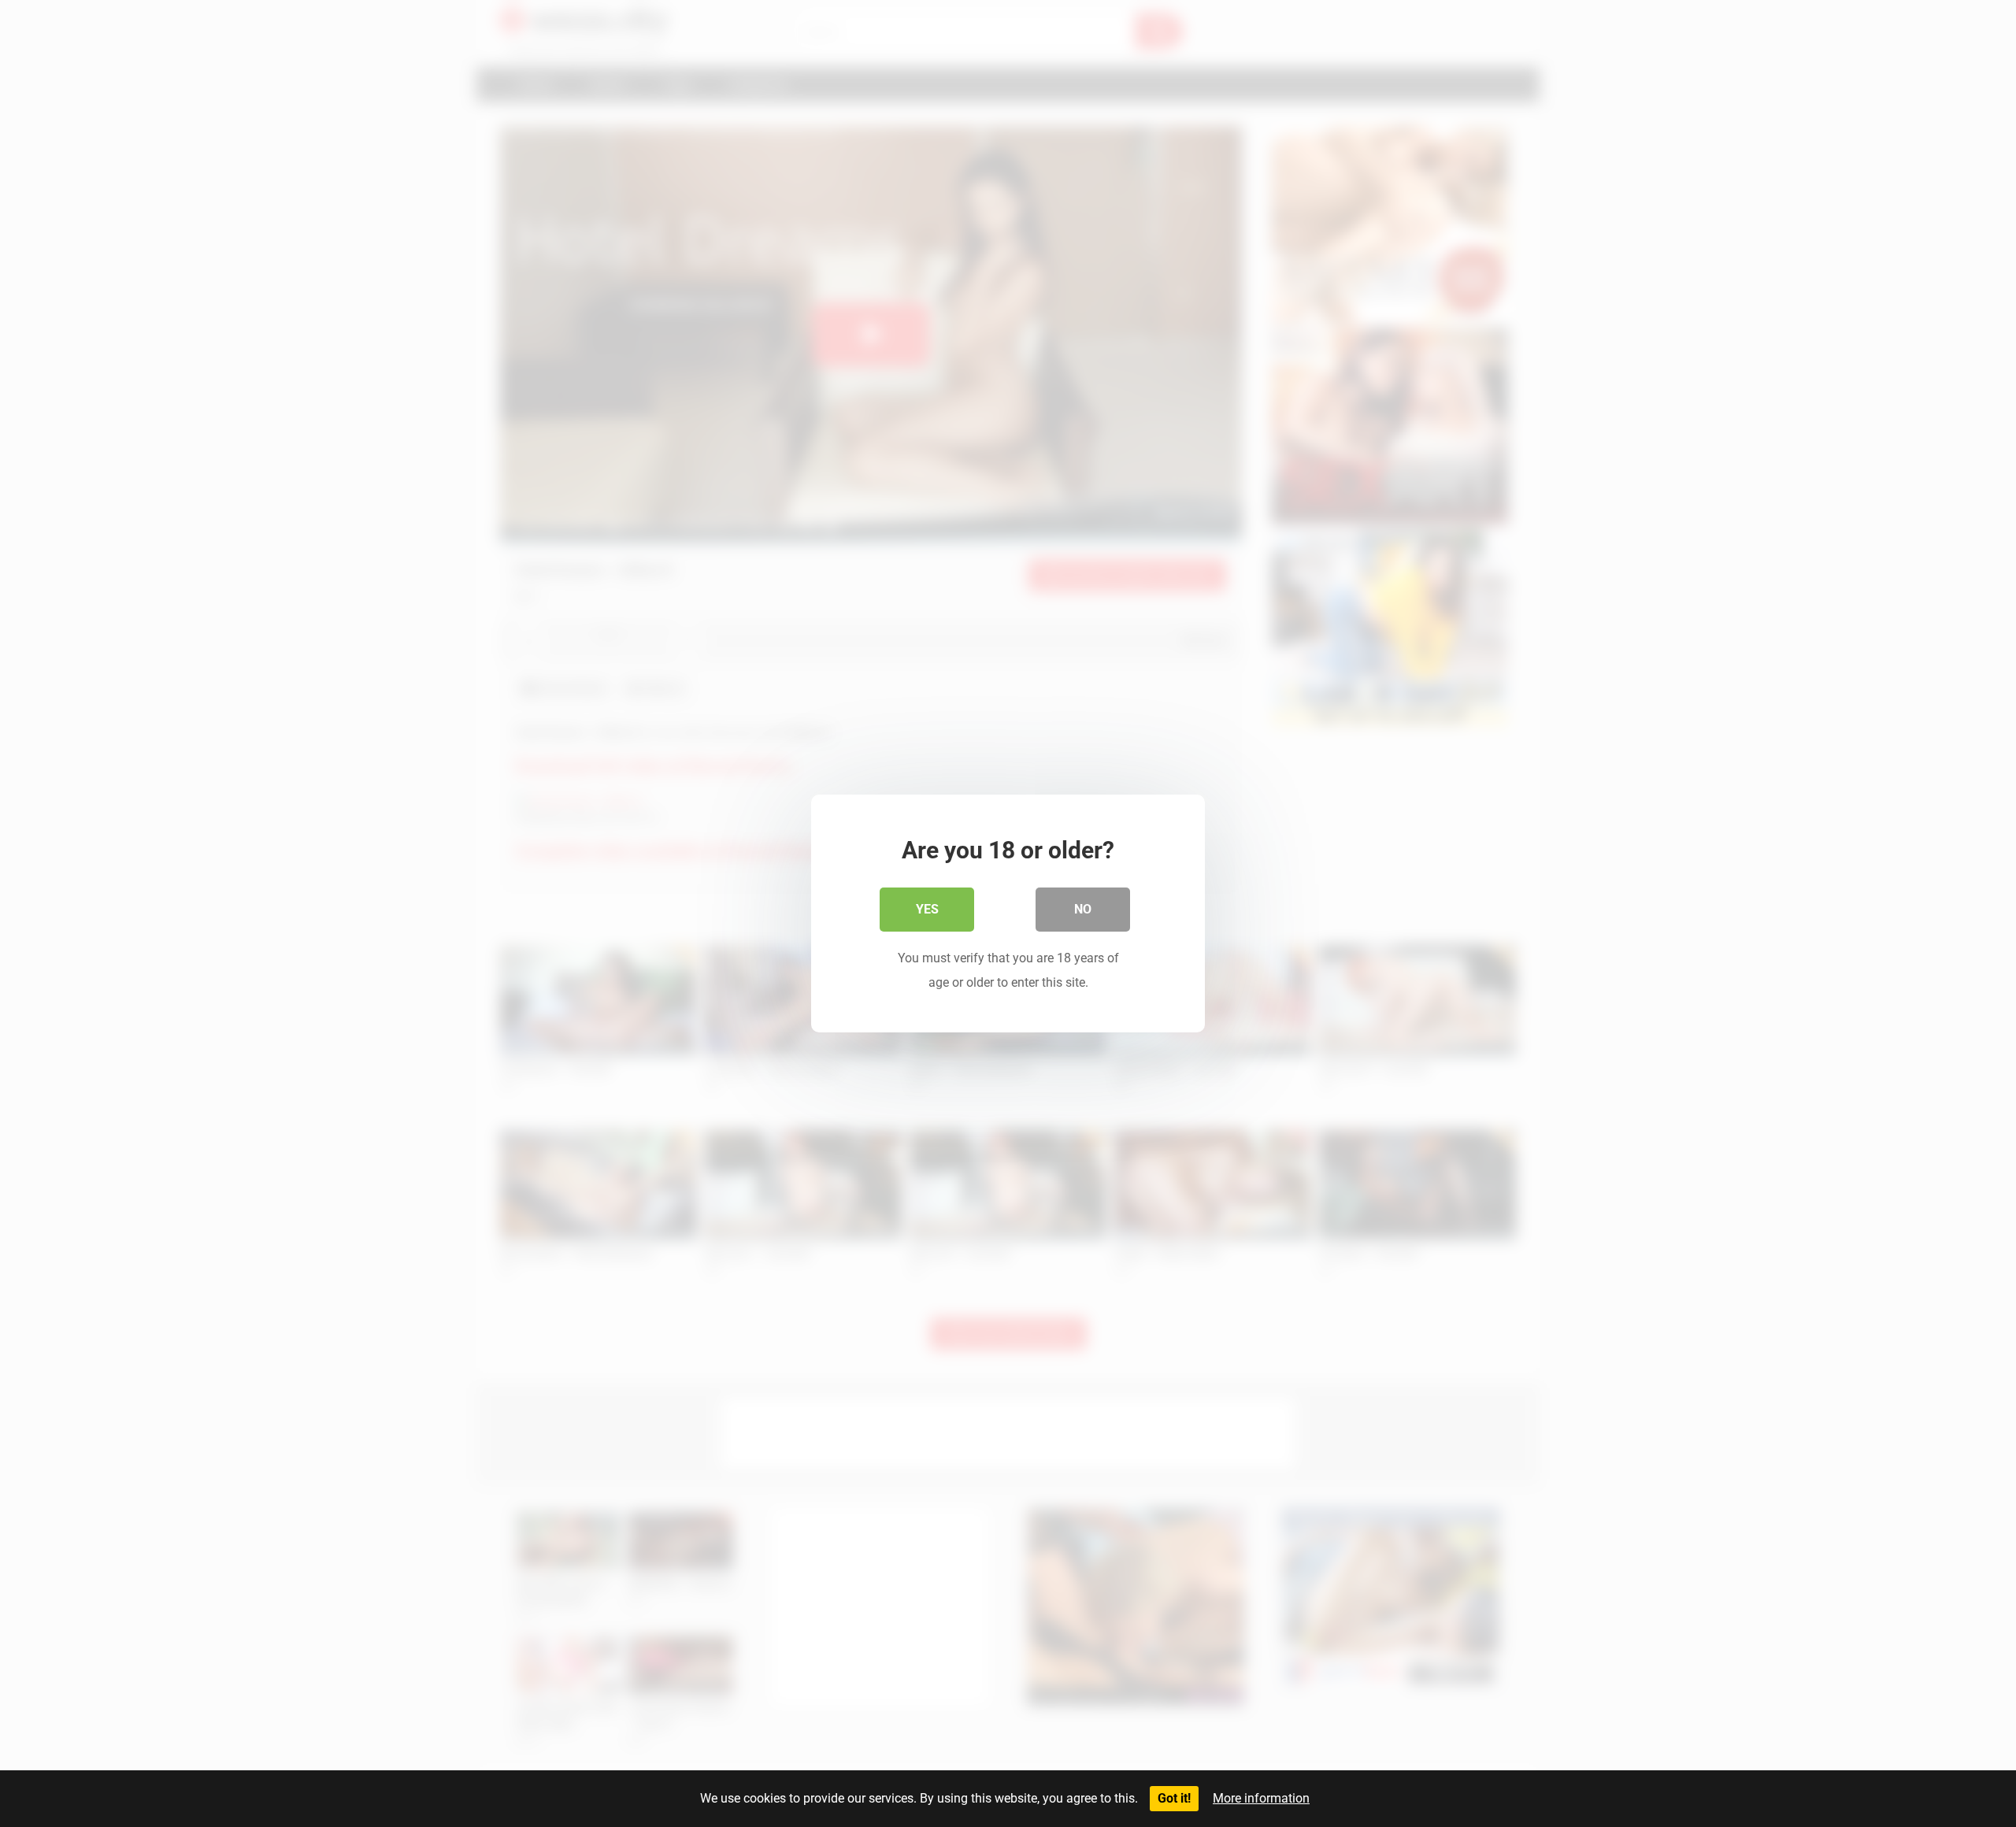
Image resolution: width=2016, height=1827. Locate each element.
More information (1261, 1798)
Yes (927, 909)
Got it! (1174, 1798)
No (1083, 909)
